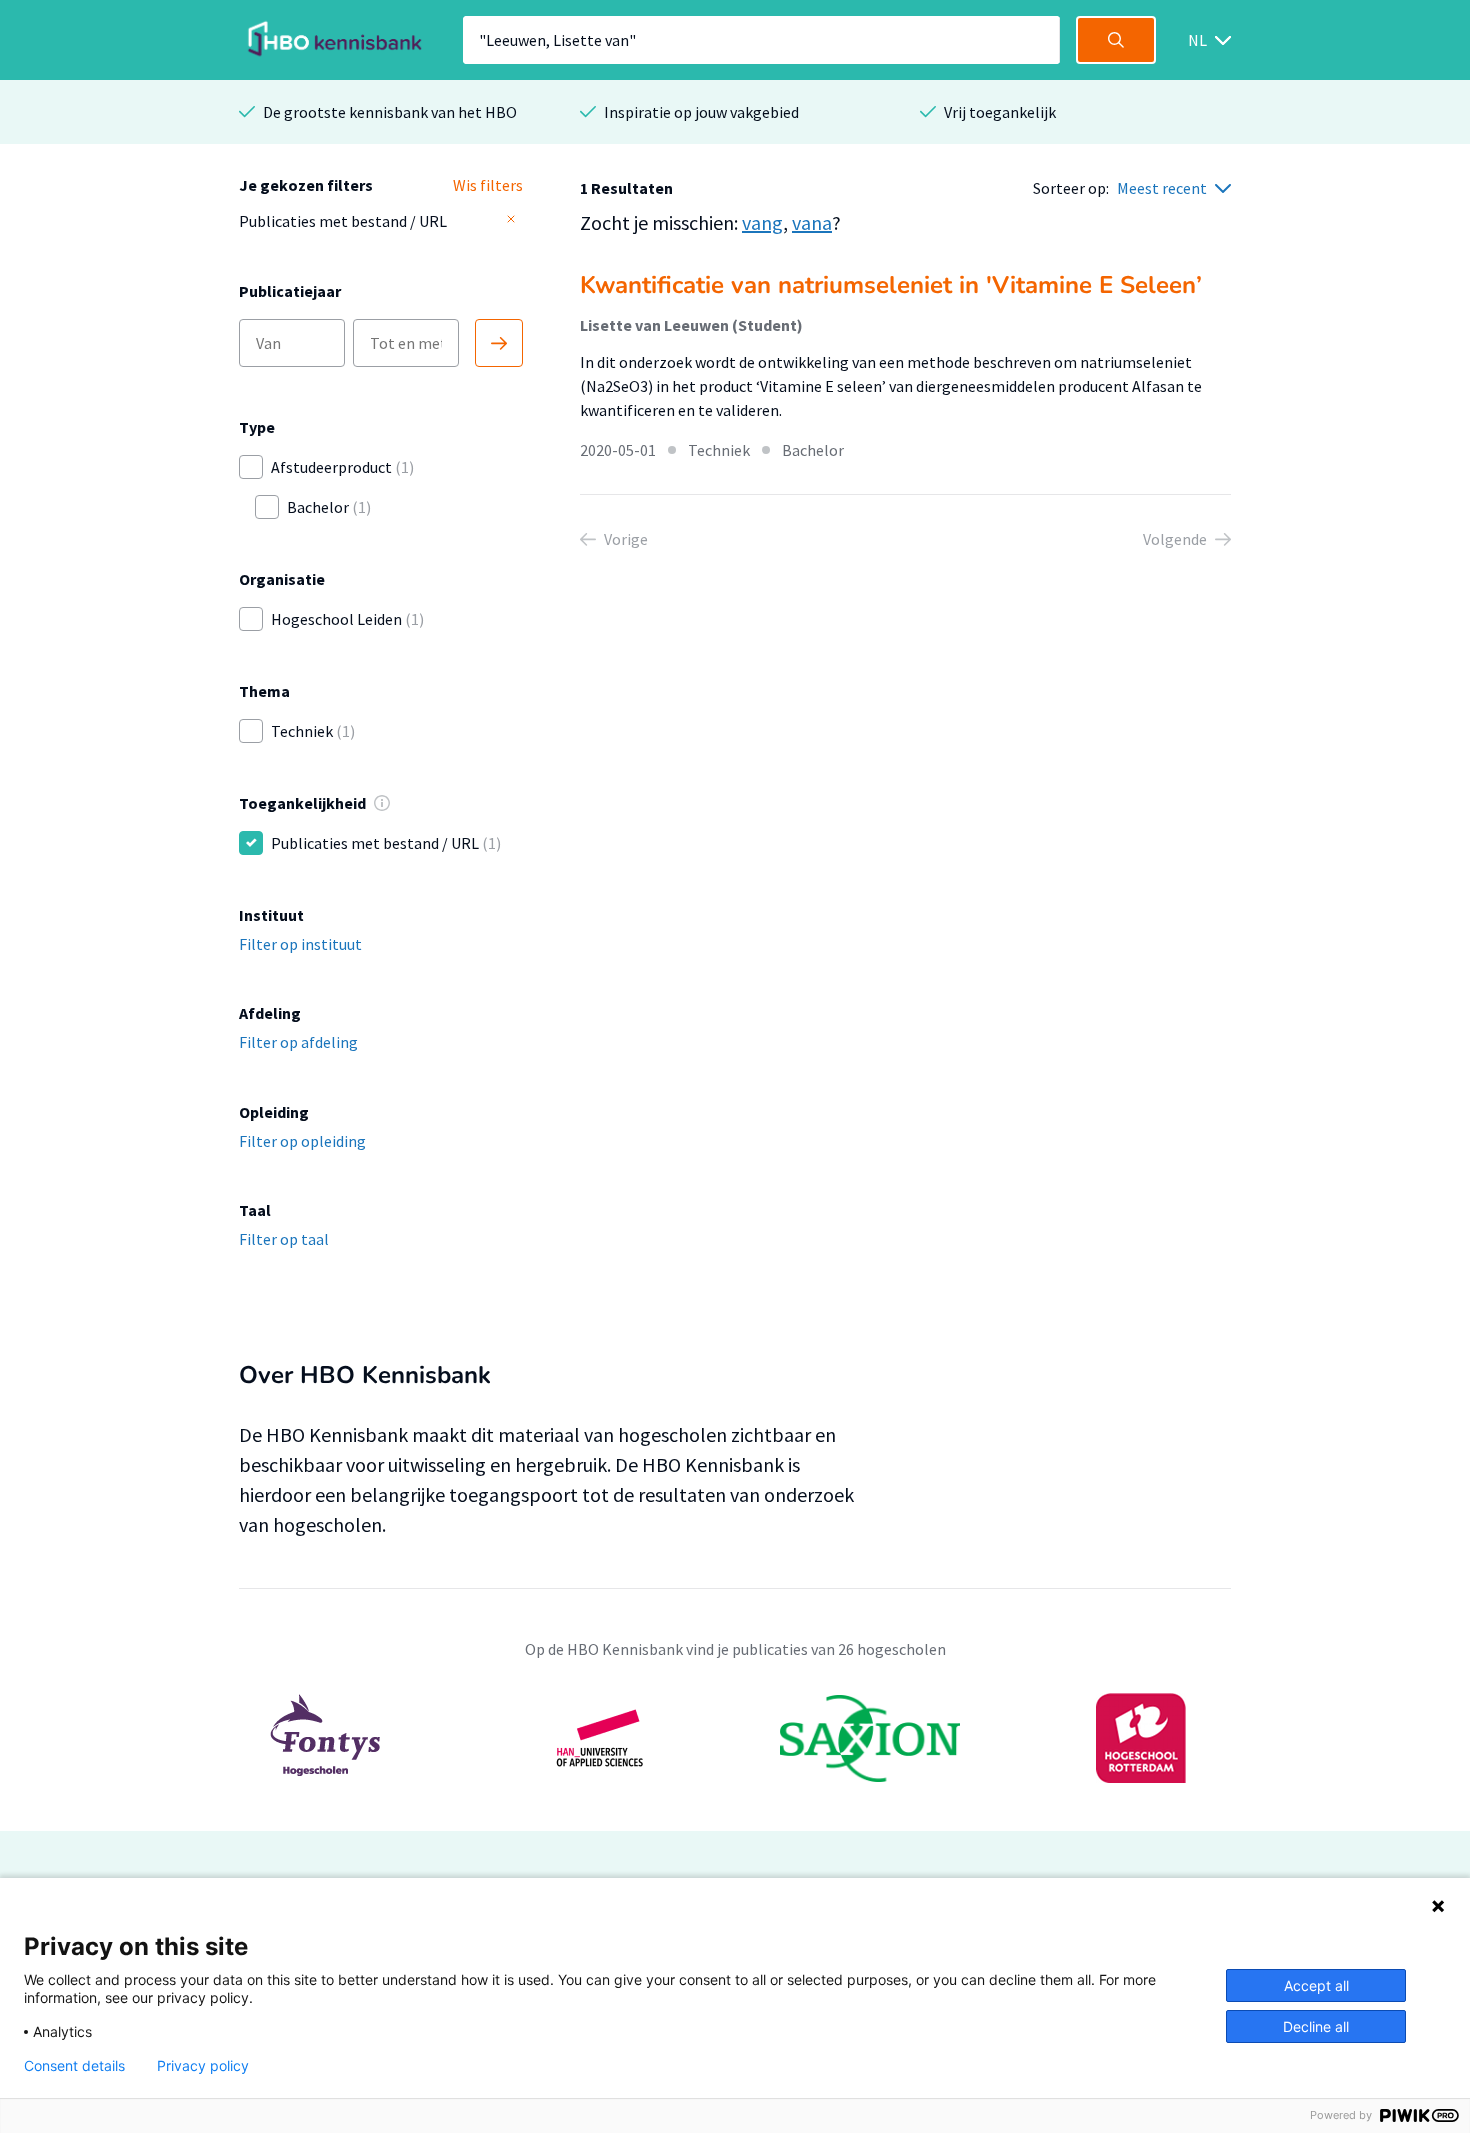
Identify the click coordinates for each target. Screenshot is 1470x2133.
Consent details (74, 2066)
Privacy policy (203, 2066)
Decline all (1316, 2026)
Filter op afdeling (298, 1042)
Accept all (1316, 1985)
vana (812, 222)
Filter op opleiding (302, 1141)
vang (762, 222)
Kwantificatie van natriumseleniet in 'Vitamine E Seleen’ (891, 285)
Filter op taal (284, 1239)
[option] (735, 1738)
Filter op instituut (300, 944)
